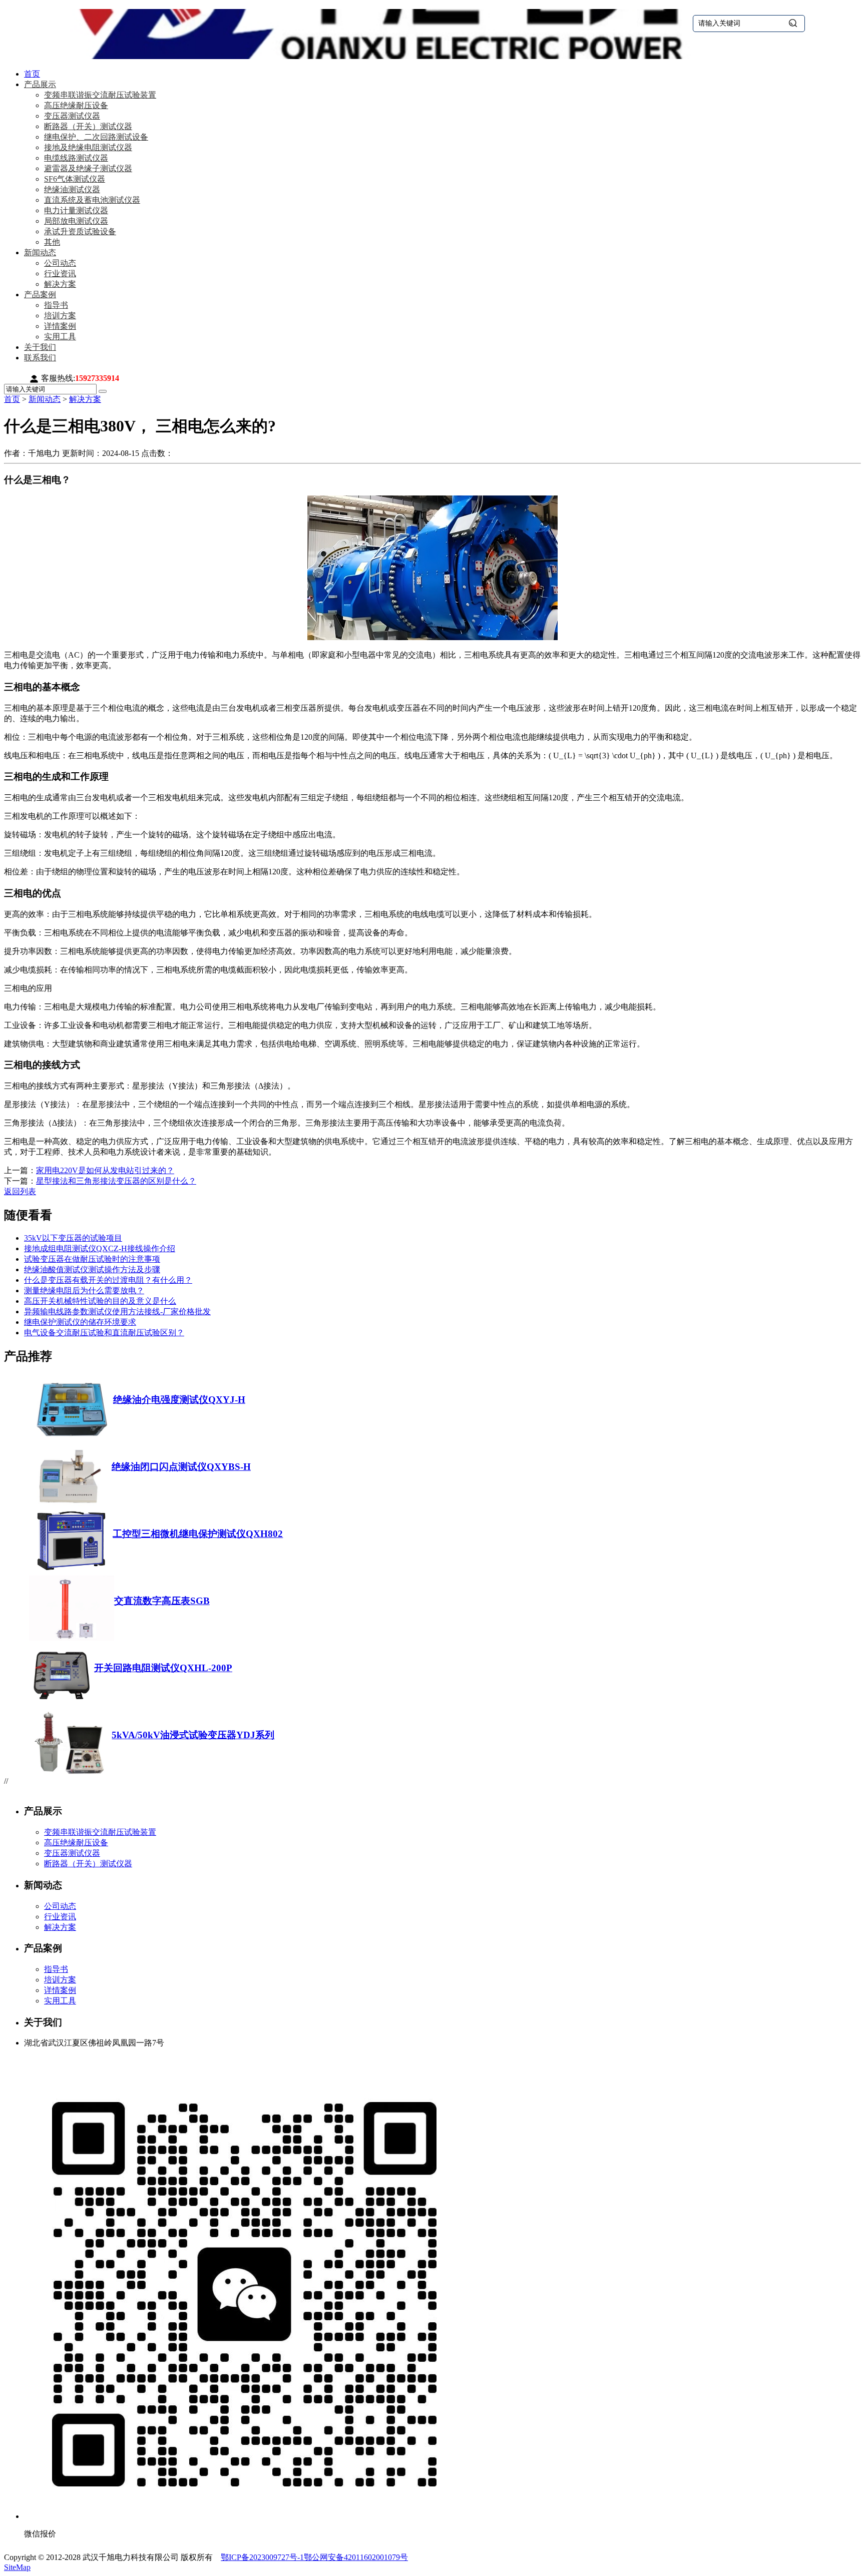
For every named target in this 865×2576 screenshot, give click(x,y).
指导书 (56, 305)
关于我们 (40, 347)
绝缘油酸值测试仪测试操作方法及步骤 (92, 1269)
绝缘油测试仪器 (72, 189)
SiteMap (17, 2567)
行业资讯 (60, 274)
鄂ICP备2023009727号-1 (262, 2557)
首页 (32, 74)
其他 (52, 242)
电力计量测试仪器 (76, 210)
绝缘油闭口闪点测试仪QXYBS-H (181, 1467)
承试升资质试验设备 (80, 231)
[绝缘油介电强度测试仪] (71, 1437)
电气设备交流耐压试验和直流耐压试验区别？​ (104, 1333)
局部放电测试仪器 (76, 221)
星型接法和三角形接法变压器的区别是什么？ (116, 1181)
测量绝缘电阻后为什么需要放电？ (84, 1291)
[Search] (103, 391)
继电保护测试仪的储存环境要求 (80, 1322)
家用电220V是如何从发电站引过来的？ (105, 1170)
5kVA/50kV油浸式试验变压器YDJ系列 (193, 1735)
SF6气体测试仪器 (75, 179)
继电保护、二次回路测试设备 (96, 137)
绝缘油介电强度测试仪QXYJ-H (179, 1400)
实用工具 (60, 337)
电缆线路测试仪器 (76, 158)
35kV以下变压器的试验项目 (73, 1238)
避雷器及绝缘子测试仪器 (88, 168)
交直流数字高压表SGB (162, 1601)
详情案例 (60, 326)
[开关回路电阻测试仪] (62, 1705)
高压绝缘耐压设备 (76, 105)
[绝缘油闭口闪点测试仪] (70, 1504)
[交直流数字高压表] (72, 1638)
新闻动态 (40, 252)
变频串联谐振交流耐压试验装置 (100, 95)
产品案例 (40, 295)
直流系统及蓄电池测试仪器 (92, 200)
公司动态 (60, 263)
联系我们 (40, 358)
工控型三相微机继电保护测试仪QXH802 (198, 1534)
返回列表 (20, 1191)
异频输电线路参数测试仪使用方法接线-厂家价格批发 (117, 1312)
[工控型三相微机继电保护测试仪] (71, 1571)
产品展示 (40, 84)
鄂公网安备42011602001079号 (356, 2557)
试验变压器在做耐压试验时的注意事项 (92, 1259)
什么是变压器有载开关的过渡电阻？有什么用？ (108, 1280)
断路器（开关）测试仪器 (88, 126)
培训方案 (60, 316)
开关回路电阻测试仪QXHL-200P (163, 1668)
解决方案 (60, 284)
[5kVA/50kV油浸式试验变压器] (70, 1772)
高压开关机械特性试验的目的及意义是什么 (100, 1301)
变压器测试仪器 (72, 116)
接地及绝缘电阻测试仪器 (88, 147)
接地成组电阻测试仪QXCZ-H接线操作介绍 (100, 1248)
